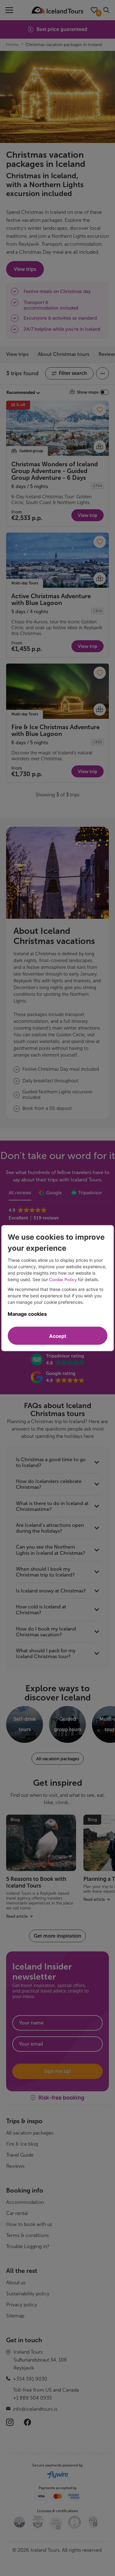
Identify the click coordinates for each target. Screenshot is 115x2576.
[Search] (106, 10)
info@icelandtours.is (35, 2409)
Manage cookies (27, 1314)
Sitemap (15, 2316)
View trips (17, 354)
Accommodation (25, 2202)
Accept (58, 1336)
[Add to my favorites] (100, 410)
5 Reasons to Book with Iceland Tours (36, 1882)
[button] (58, 1360)
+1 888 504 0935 (32, 2398)
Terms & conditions (27, 2235)
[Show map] (100, 447)
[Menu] (9, 10)
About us (16, 2283)
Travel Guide (20, 2155)
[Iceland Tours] (57, 10)
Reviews (15, 2166)
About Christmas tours (63, 354)
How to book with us (29, 2224)
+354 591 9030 (30, 2379)
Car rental (17, 2213)
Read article (17, 1916)
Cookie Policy (63, 1279)
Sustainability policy (28, 2294)
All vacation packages (30, 2133)
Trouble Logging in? (28, 2246)
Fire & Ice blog (22, 2144)
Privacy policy (22, 2305)
